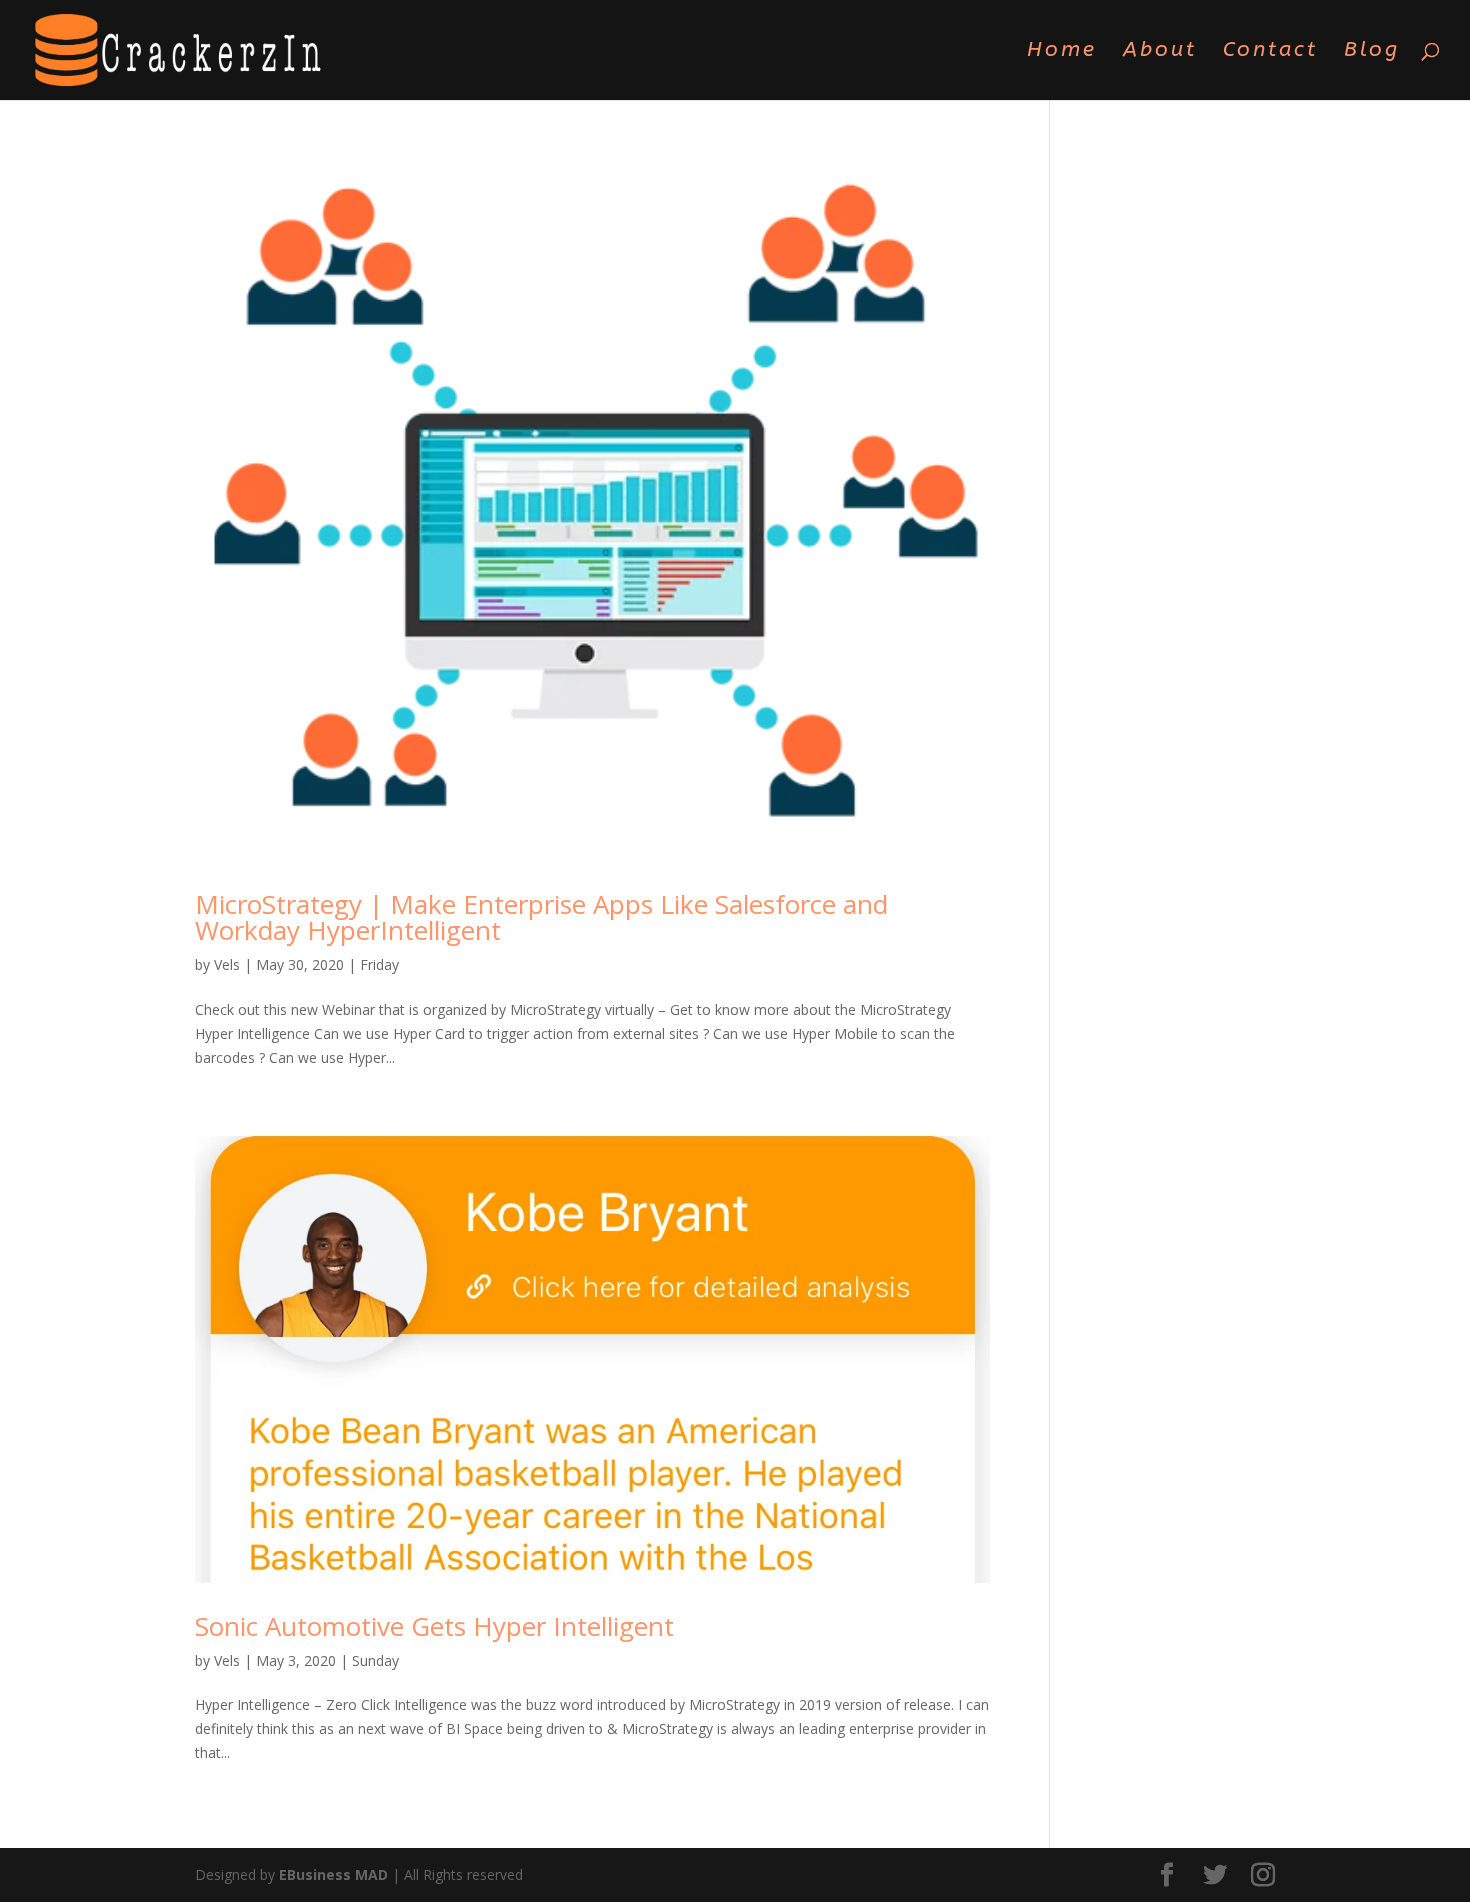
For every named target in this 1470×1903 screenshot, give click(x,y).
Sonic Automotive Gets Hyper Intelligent (434, 1626)
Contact (1270, 52)
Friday (379, 964)
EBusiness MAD (333, 1874)
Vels (227, 964)
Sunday (375, 1660)
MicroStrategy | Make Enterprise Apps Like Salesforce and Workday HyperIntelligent (541, 917)
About (1160, 52)
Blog (1372, 52)
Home (1062, 52)
